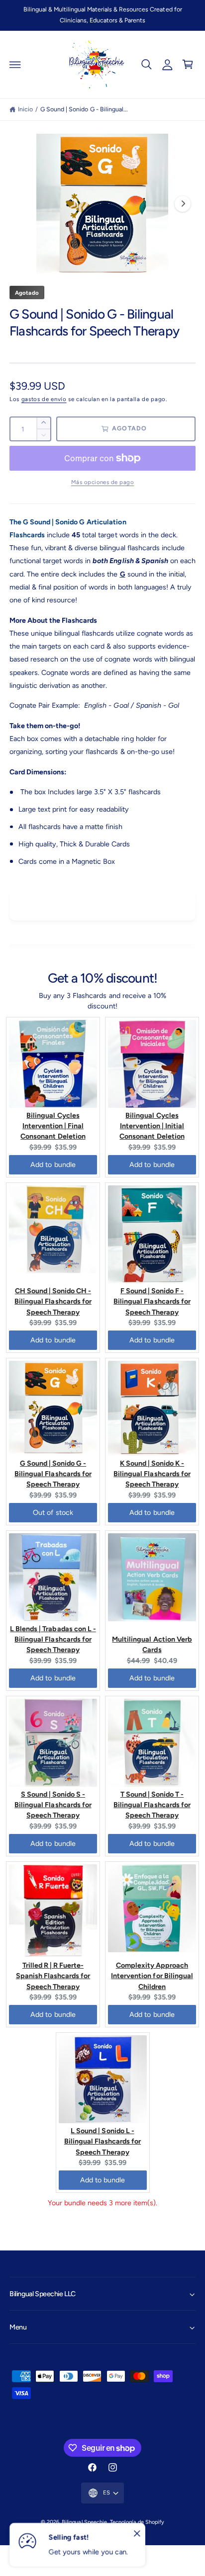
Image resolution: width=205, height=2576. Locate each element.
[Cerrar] (137, 2534)
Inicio (25, 109)
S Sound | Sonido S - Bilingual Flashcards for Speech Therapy (53, 1805)
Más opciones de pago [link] (103, 482)
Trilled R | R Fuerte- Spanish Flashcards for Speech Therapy (53, 1976)
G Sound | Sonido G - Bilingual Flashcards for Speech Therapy (53, 1474)
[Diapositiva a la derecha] (183, 204)
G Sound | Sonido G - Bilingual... (84, 109)
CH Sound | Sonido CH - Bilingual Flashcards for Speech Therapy (53, 1301)
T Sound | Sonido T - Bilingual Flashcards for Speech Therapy (152, 1805)
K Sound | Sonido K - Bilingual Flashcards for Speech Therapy (152, 1474)
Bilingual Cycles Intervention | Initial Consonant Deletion (152, 1126)
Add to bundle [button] (53, 1164)
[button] (15, 65)
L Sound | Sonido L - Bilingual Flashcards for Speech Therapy (102, 2141)
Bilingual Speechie (84, 2522)
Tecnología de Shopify (137, 2522)
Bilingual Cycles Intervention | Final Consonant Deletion (53, 1126)
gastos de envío (44, 399)
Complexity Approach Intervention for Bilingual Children (152, 1976)
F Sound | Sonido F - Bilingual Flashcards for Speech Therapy (152, 1301)
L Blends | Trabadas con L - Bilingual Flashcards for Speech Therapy (53, 1639)
